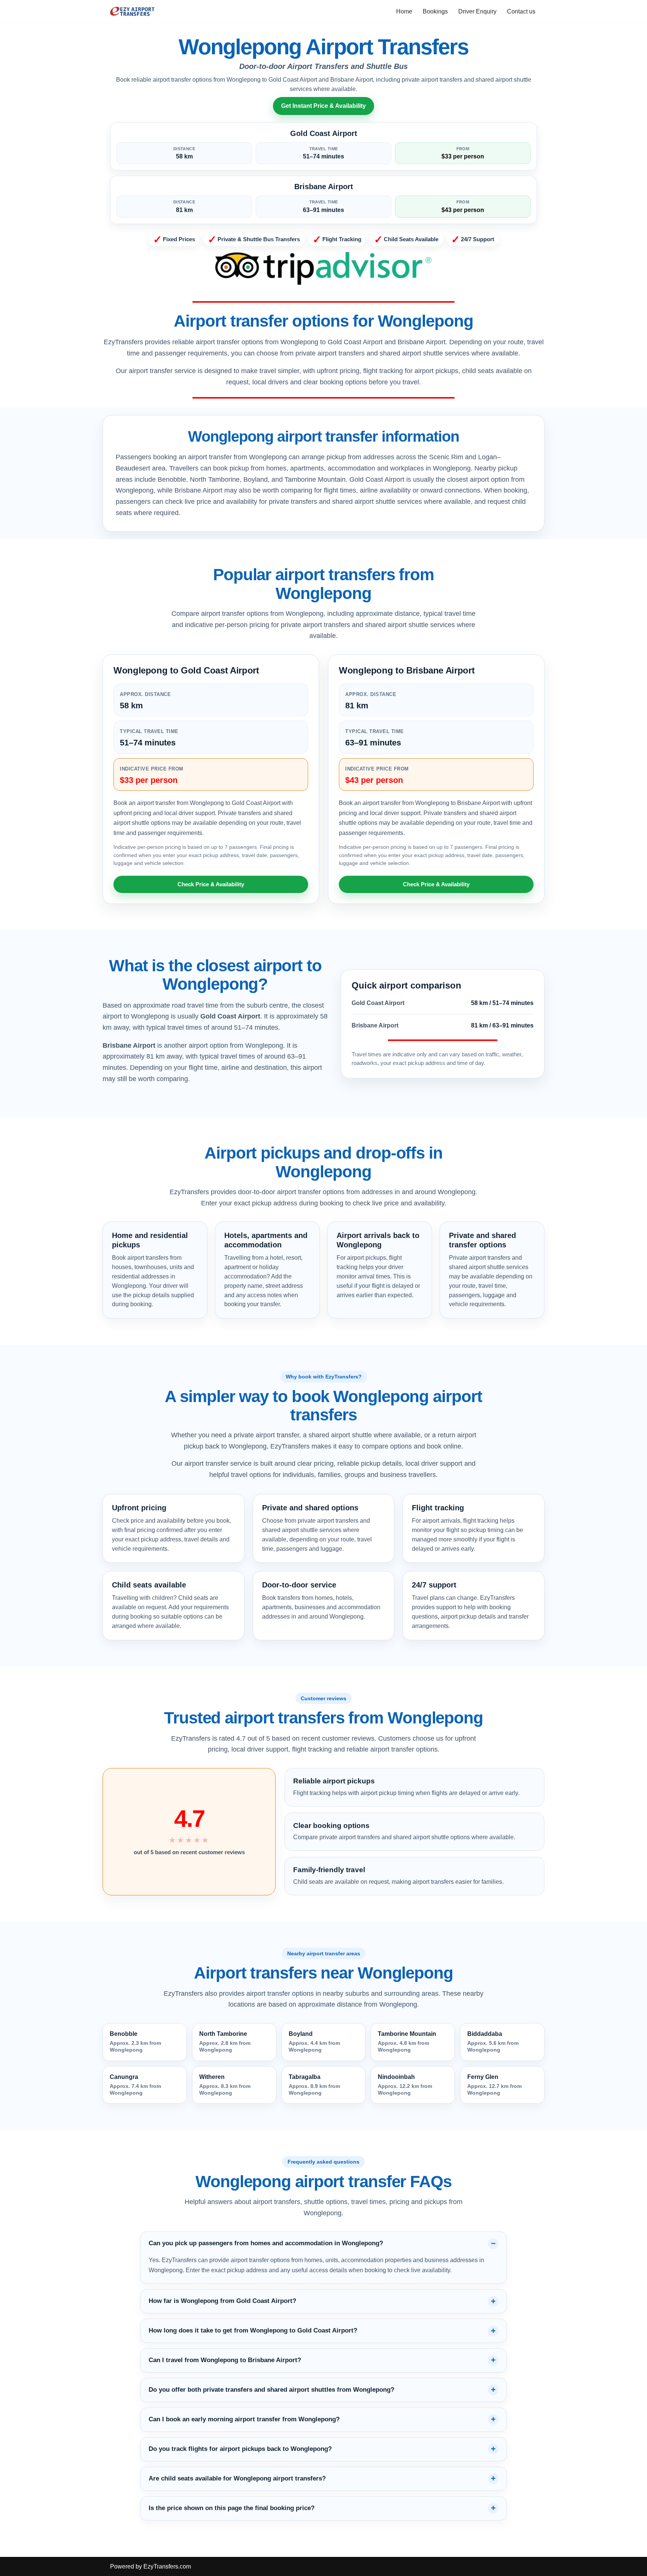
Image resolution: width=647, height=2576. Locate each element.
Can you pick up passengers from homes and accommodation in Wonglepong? (266, 2243)
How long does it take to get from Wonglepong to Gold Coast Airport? (253, 2330)
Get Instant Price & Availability (323, 106)
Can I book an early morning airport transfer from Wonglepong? (244, 2419)
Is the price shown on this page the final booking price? (232, 2508)
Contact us (521, 11)
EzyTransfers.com (167, 2566)
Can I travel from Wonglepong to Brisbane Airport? (225, 2360)
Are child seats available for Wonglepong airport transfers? (237, 2478)
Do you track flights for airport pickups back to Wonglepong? (240, 2449)
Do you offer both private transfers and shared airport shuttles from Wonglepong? (271, 2390)
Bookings (435, 11)
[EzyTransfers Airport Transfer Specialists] (133, 11)
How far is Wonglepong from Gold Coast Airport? (222, 2301)
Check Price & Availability (211, 884)
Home (404, 11)
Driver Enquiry (477, 11)
